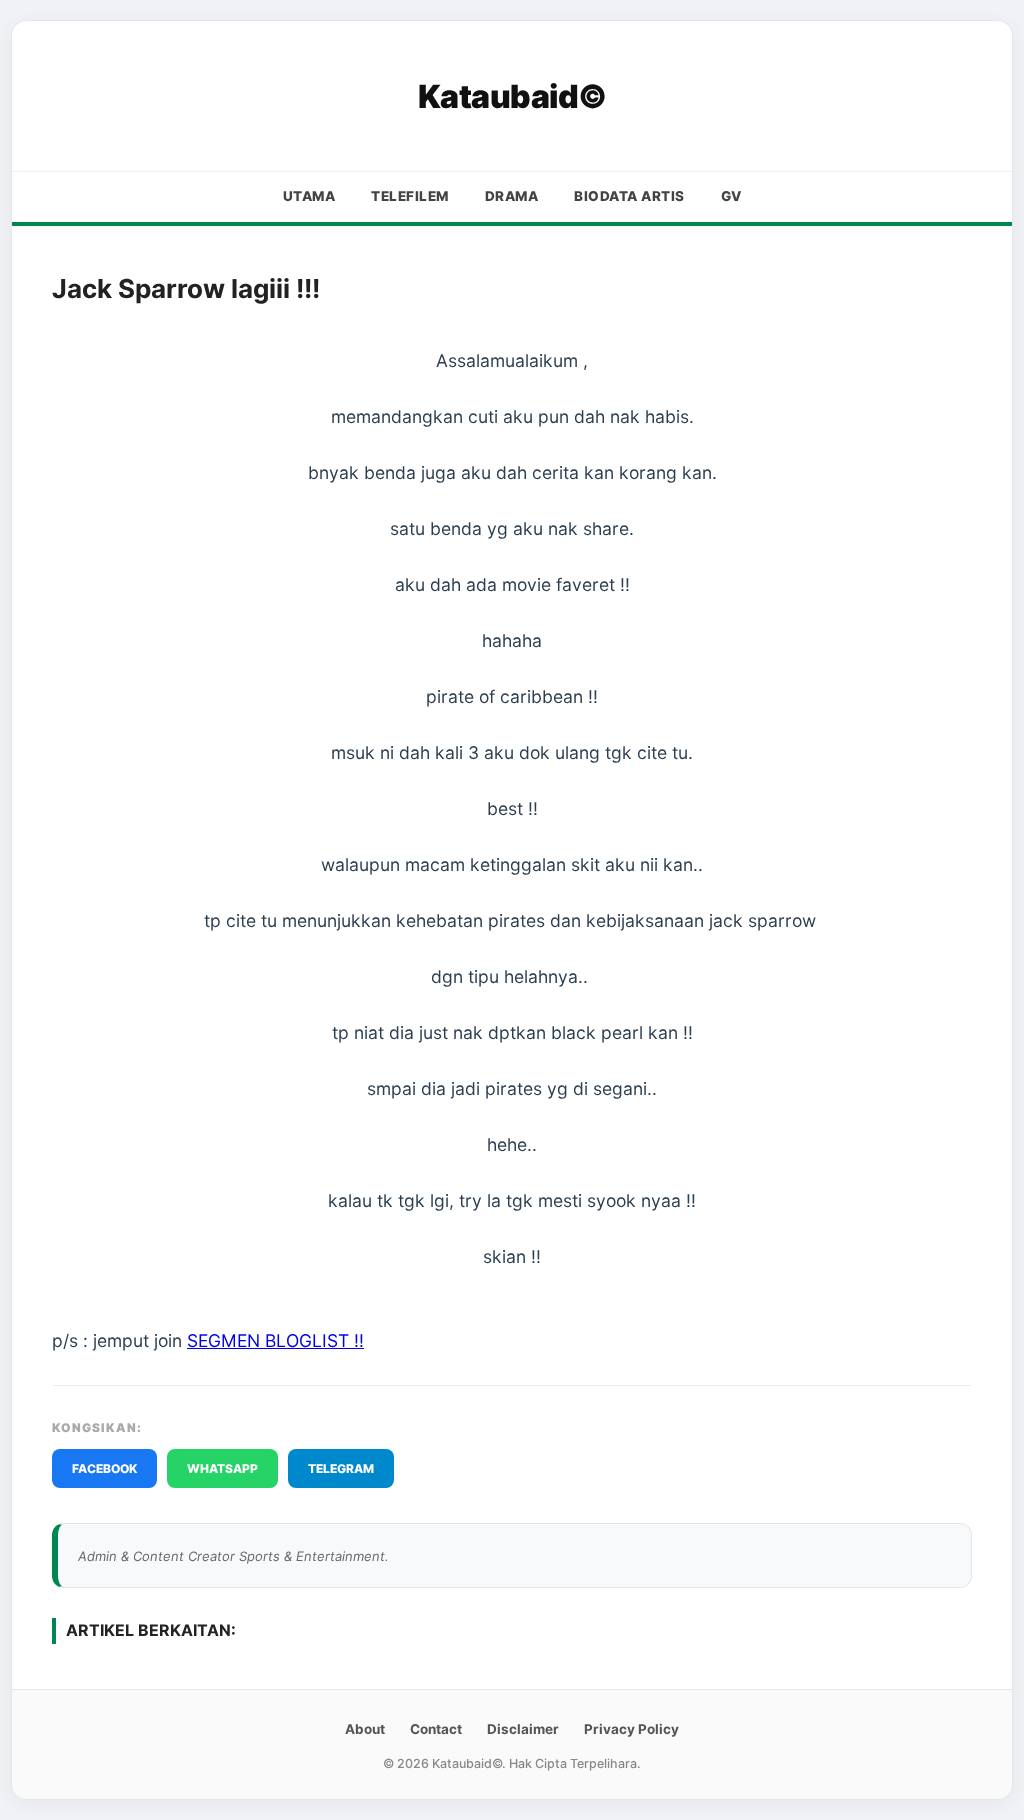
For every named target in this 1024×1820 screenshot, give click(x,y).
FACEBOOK (104, 1468)
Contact (436, 1729)
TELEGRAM (341, 1468)
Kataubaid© (512, 96)
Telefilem (410, 196)
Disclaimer (523, 1729)
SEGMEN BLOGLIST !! (275, 1340)
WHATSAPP (222, 1468)
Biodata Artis (629, 196)
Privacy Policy (631, 1729)
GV (731, 196)
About (365, 1729)
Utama (309, 196)
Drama (512, 196)
